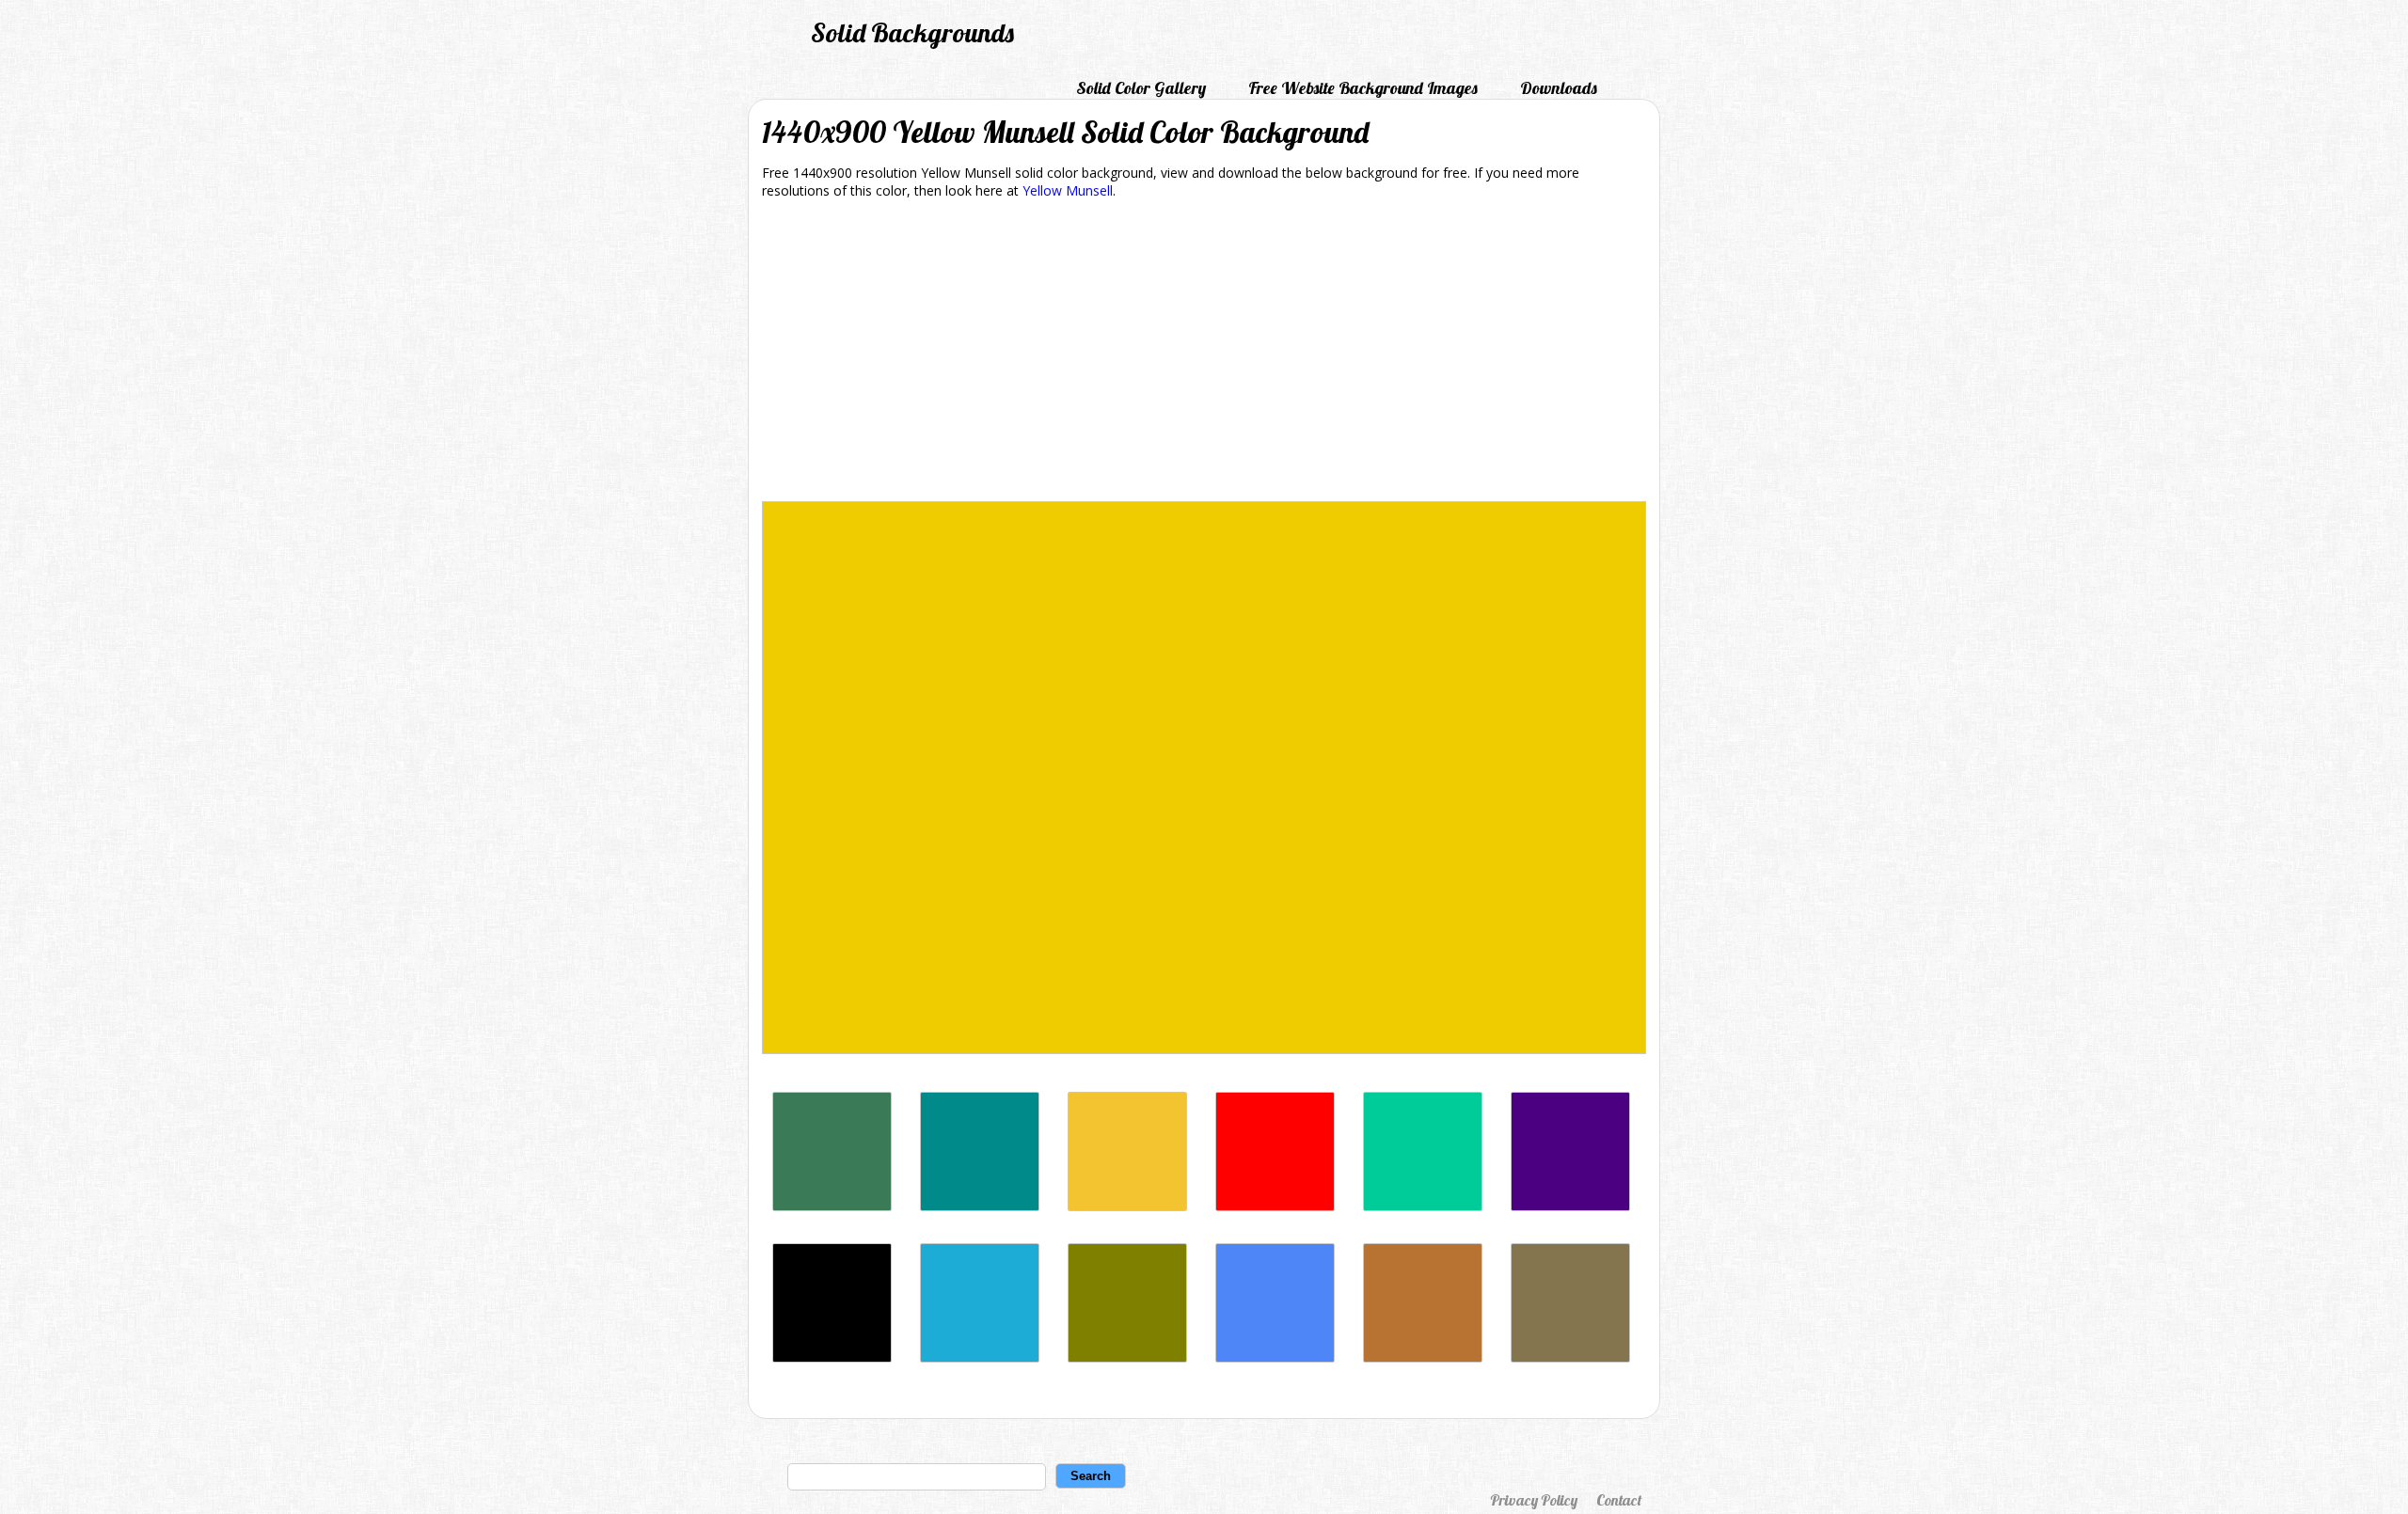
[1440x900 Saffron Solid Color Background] (1127, 1206)
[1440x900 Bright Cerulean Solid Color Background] (980, 1357)
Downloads (1559, 88)
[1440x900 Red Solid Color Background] (1275, 1206)
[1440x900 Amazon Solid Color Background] (832, 1206)
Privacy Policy (1534, 1500)
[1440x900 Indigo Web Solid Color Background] (1570, 1206)
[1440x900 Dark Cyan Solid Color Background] (980, 1206)
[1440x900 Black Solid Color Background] (832, 1357)
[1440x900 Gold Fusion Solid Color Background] (1570, 1357)
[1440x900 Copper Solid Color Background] (1423, 1357)
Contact (1619, 1500)
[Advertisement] (1204, 354)
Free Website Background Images (1363, 88)
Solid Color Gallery (1141, 88)
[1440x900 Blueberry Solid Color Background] (1275, 1357)
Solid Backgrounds (912, 32)
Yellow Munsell (1068, 190)
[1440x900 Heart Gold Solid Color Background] (1127, 1357)
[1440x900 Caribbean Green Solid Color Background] (1423, 1206)
